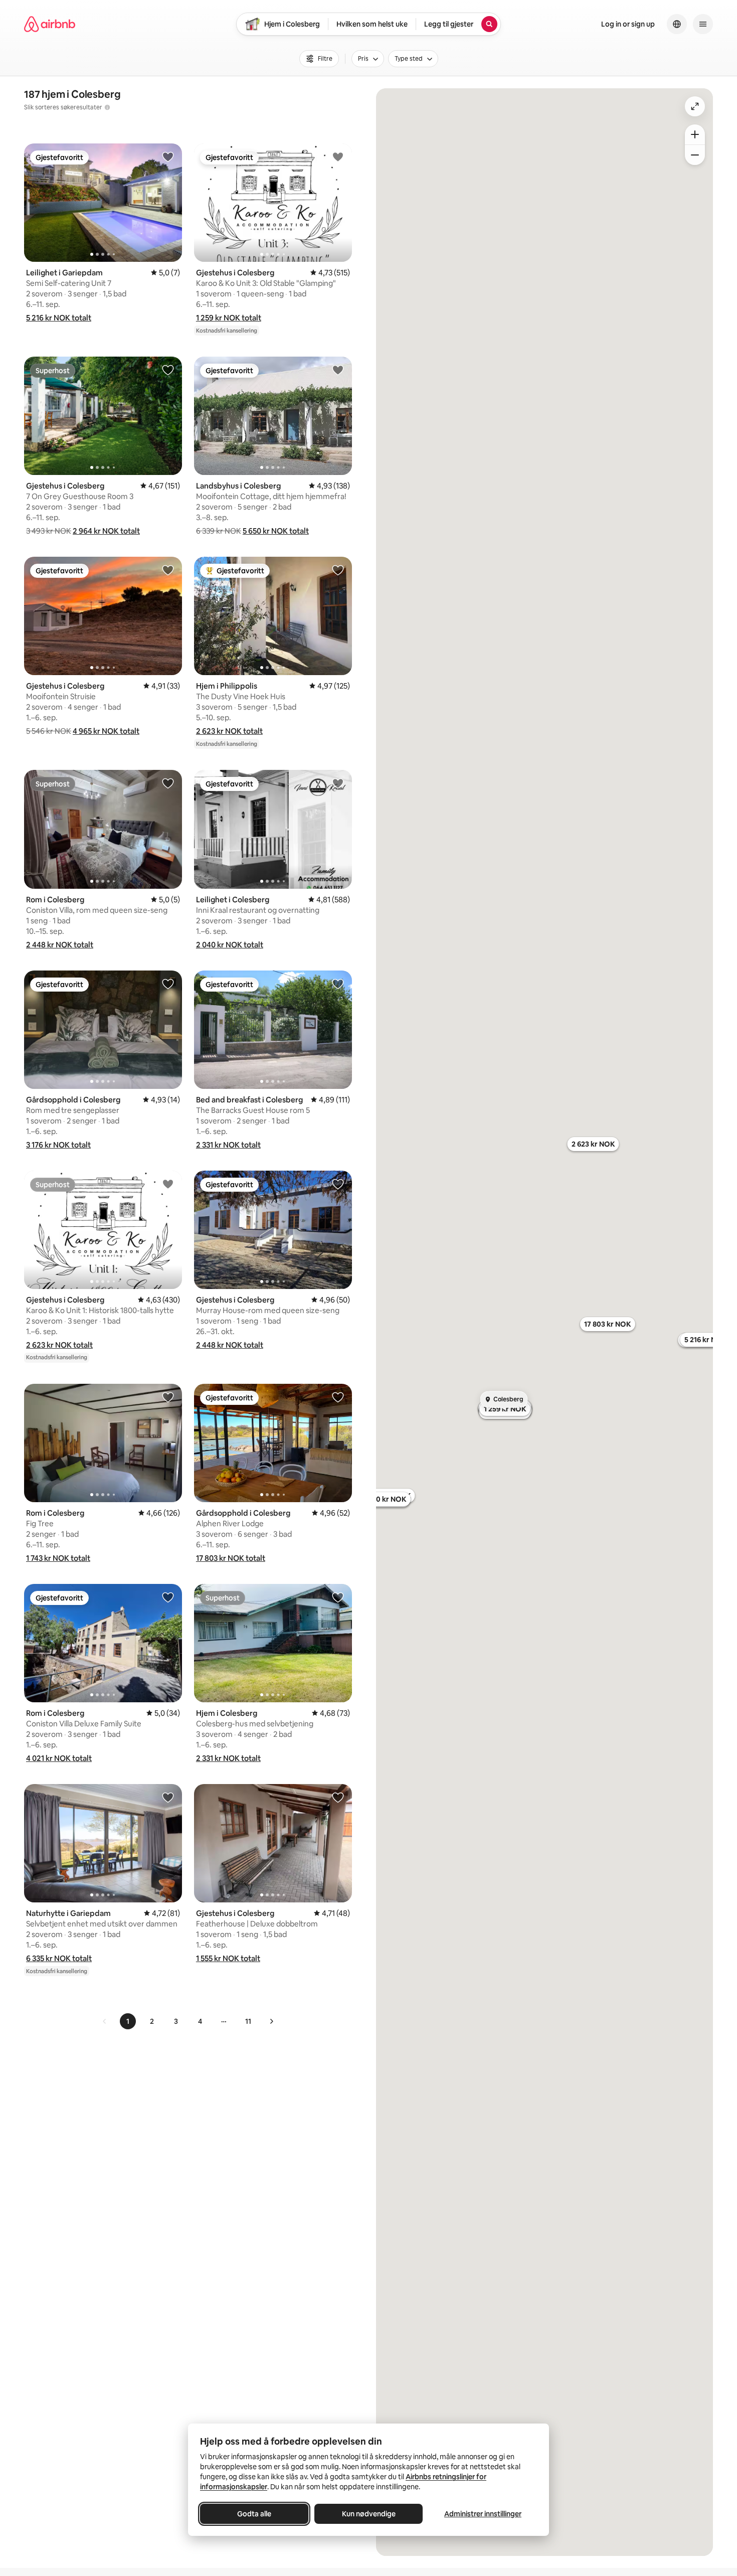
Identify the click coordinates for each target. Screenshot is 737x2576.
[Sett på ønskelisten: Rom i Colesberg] (168, 783)
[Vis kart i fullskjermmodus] (695, 106)
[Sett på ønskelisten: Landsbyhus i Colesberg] (338, 370)
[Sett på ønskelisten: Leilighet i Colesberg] (338, 783)
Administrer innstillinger (483, 2514)
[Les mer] (107, 107)
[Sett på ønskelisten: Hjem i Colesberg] (338, 1597)
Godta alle (254, 2514)
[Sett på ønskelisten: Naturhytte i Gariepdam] (168, 1797)
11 (248, 2021)
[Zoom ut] (695, 155)
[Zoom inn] (695, 134)
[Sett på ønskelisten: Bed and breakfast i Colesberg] (338, 984)
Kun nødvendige (369, 2514)
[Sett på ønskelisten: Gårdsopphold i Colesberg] (168, 984)
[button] (59, 318)
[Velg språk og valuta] (677, 24)
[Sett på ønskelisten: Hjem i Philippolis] (338, 570)
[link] (105, 2021)
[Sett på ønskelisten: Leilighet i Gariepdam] (168, 156)
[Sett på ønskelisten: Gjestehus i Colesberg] (338, 156)
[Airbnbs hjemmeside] (50, 24)
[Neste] (271, 2021)
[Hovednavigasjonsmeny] (703, 24)
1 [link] (128, 2021)
